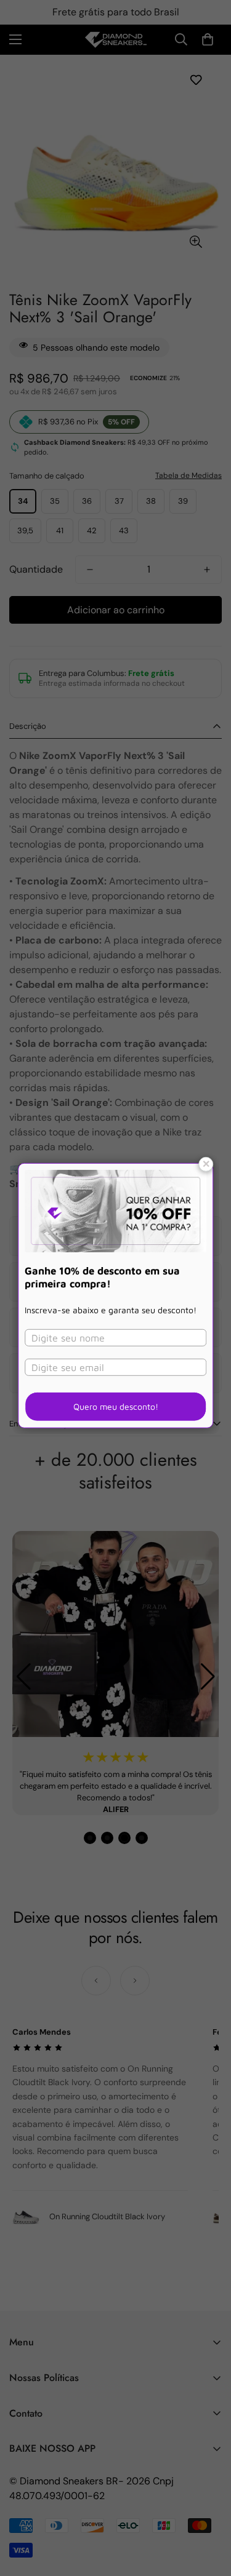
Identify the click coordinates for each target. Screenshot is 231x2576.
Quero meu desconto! (116, 1406)
